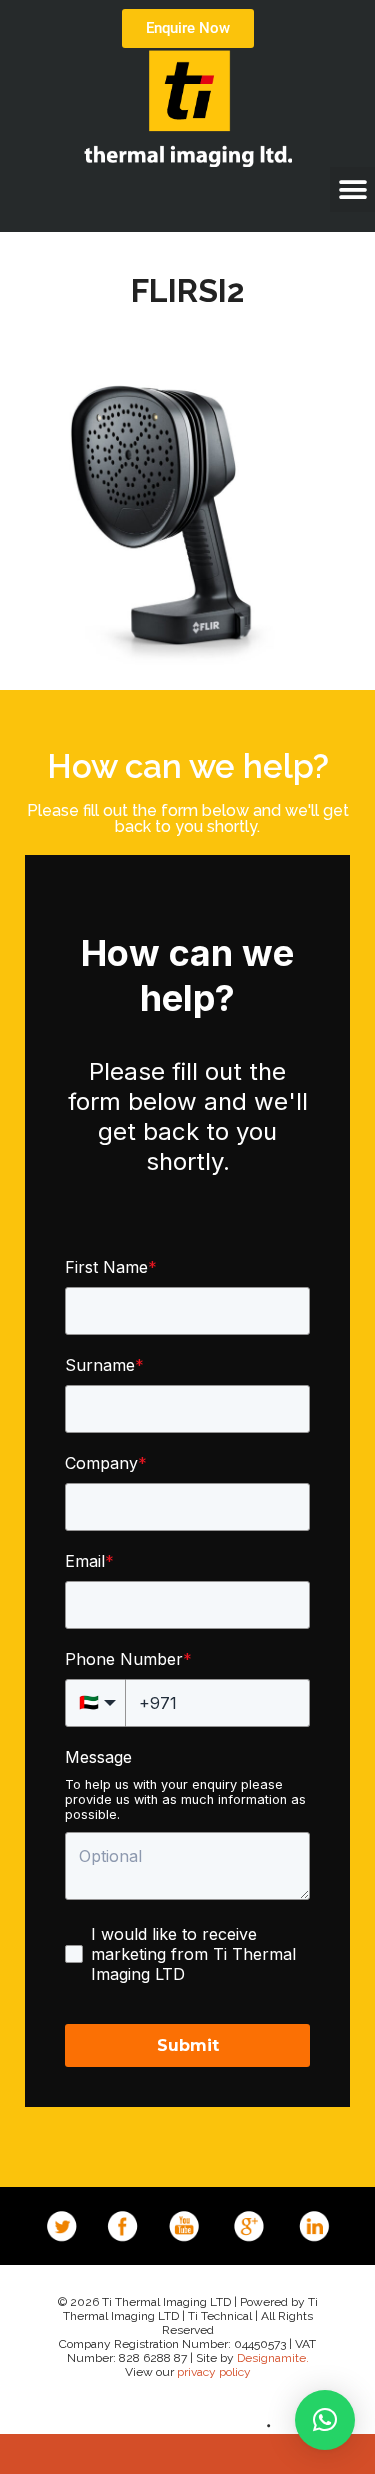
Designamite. (273, 2358)
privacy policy (214, 2372)
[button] (352, 189)
